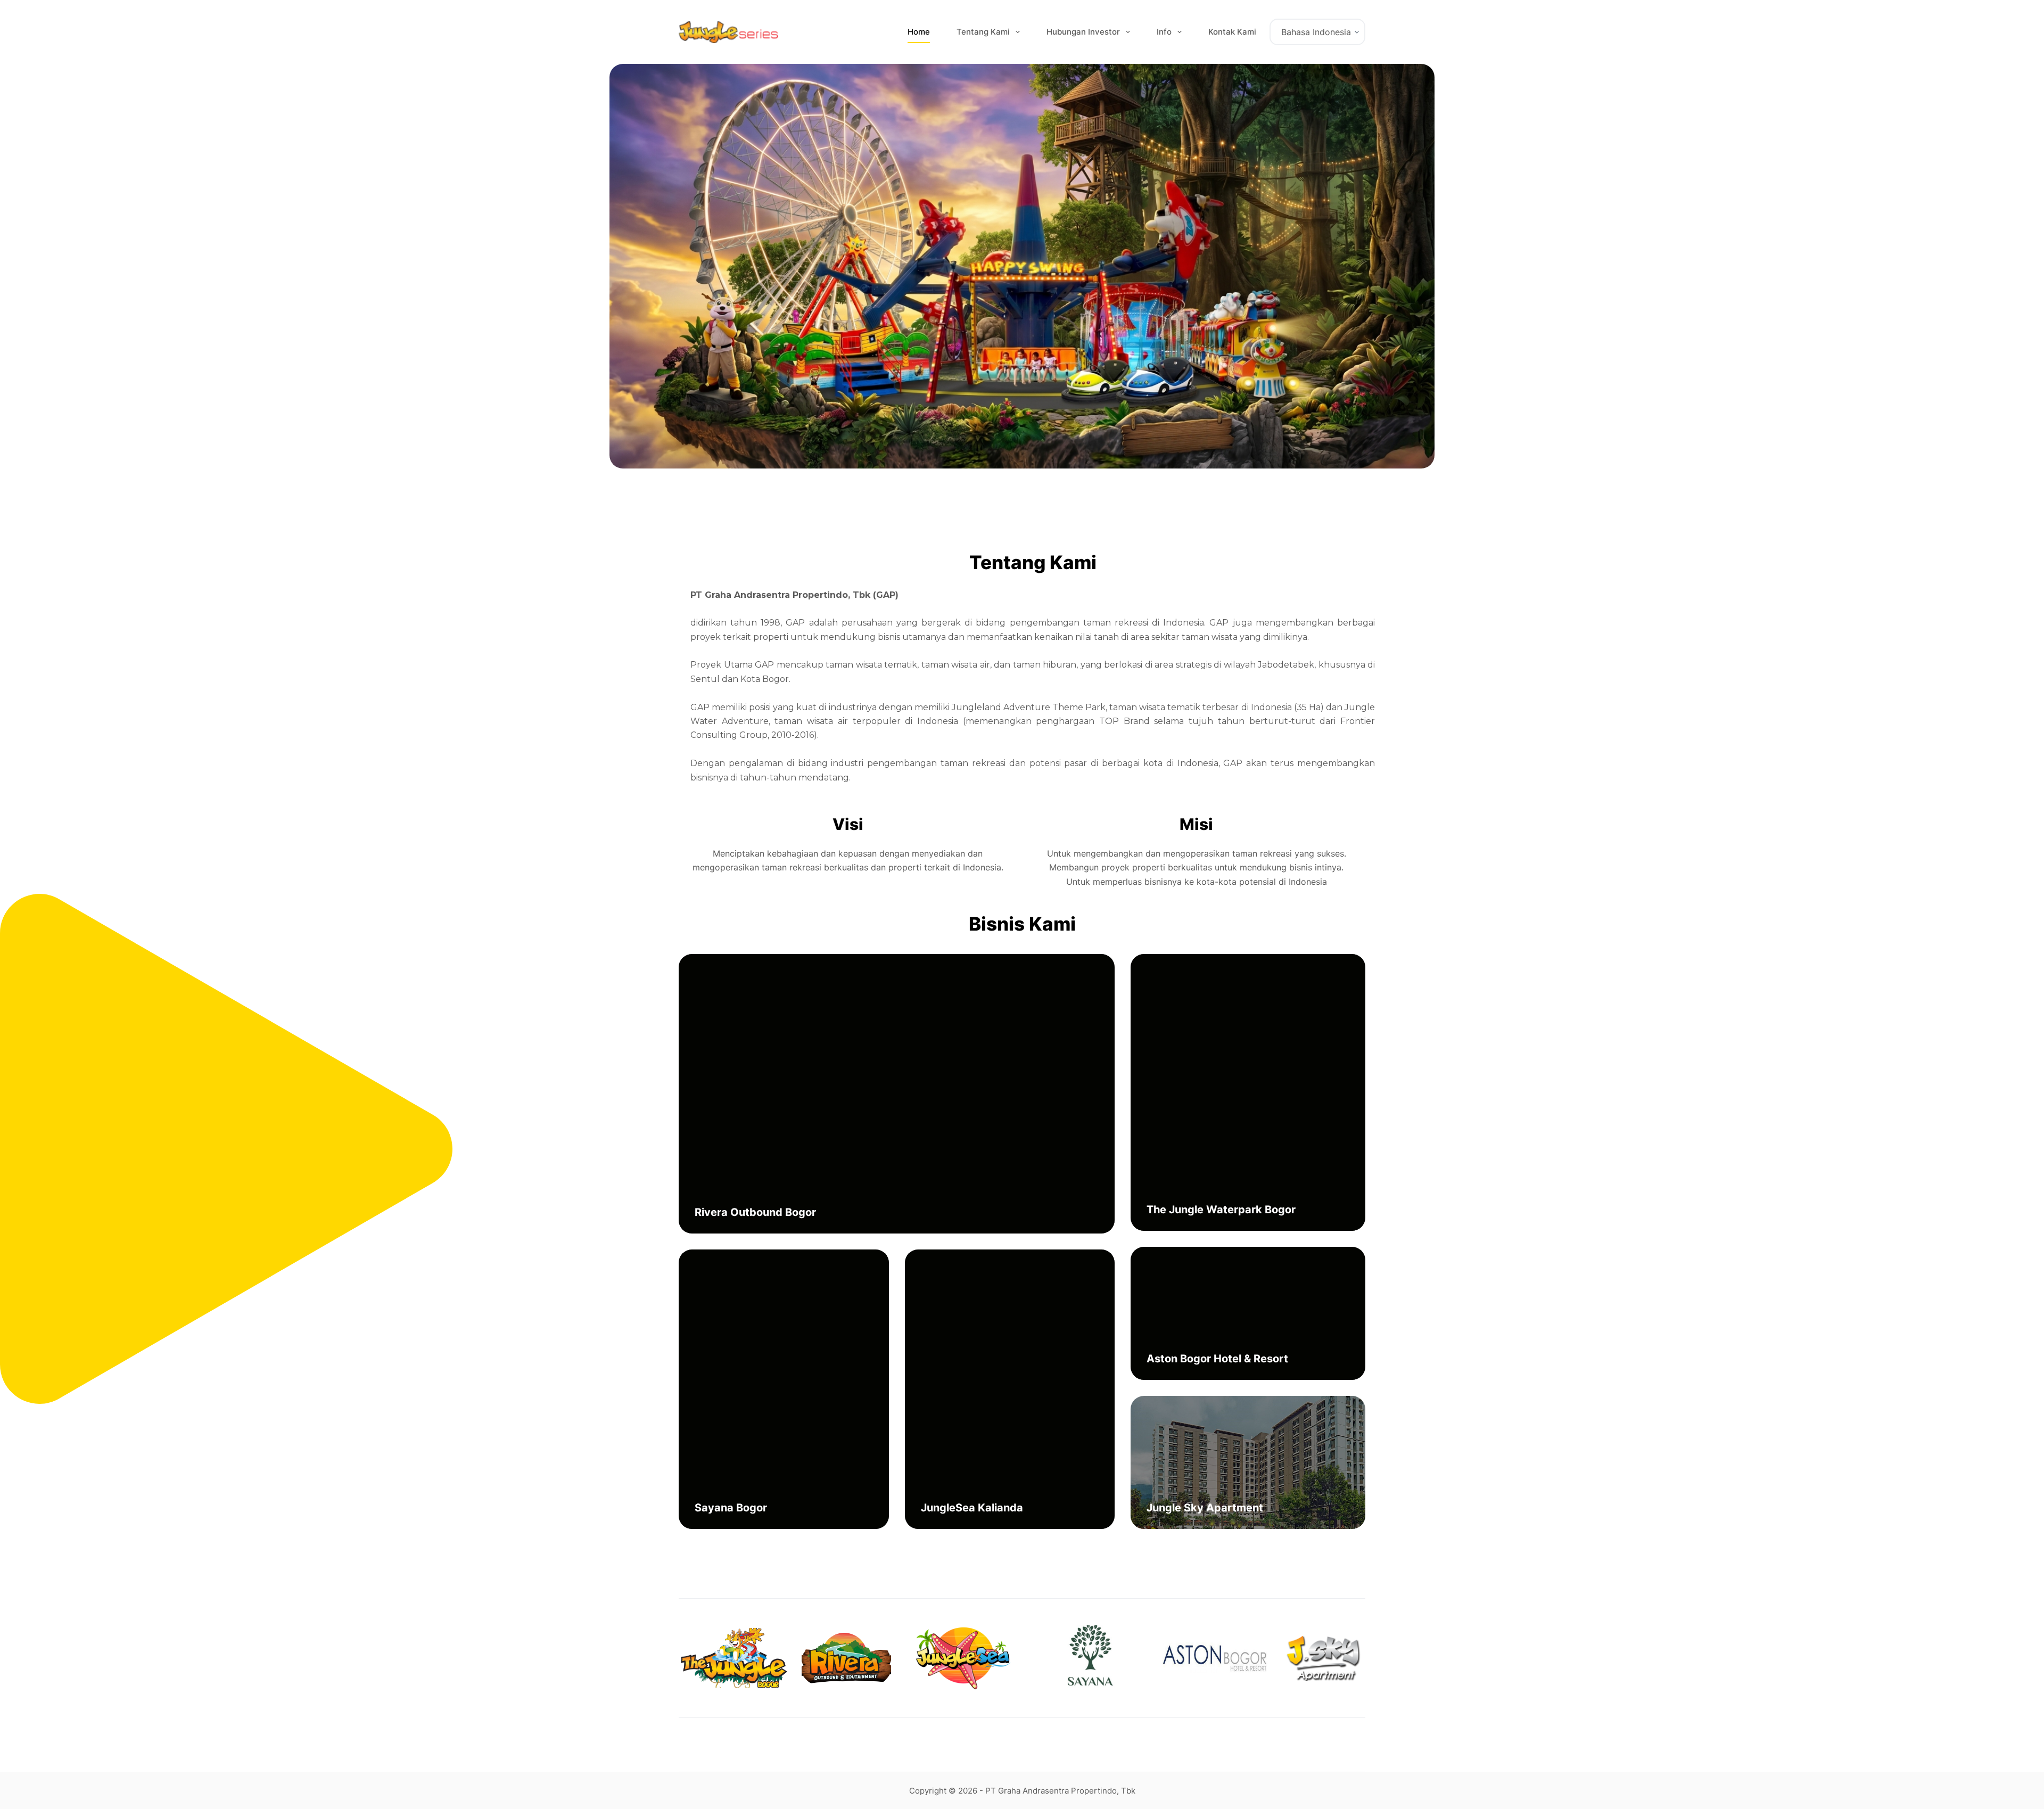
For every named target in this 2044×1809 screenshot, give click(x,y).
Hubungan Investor (1083, 32)
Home (919, 32)
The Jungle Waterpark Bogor (1221, 1210)
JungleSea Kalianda (972, 1508)
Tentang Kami (983, 32)
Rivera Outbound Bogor (755, 1212)
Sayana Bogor (731, 1508)
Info (1164, 32)
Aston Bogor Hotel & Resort (1217, 1359)
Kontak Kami (1232, 32)
